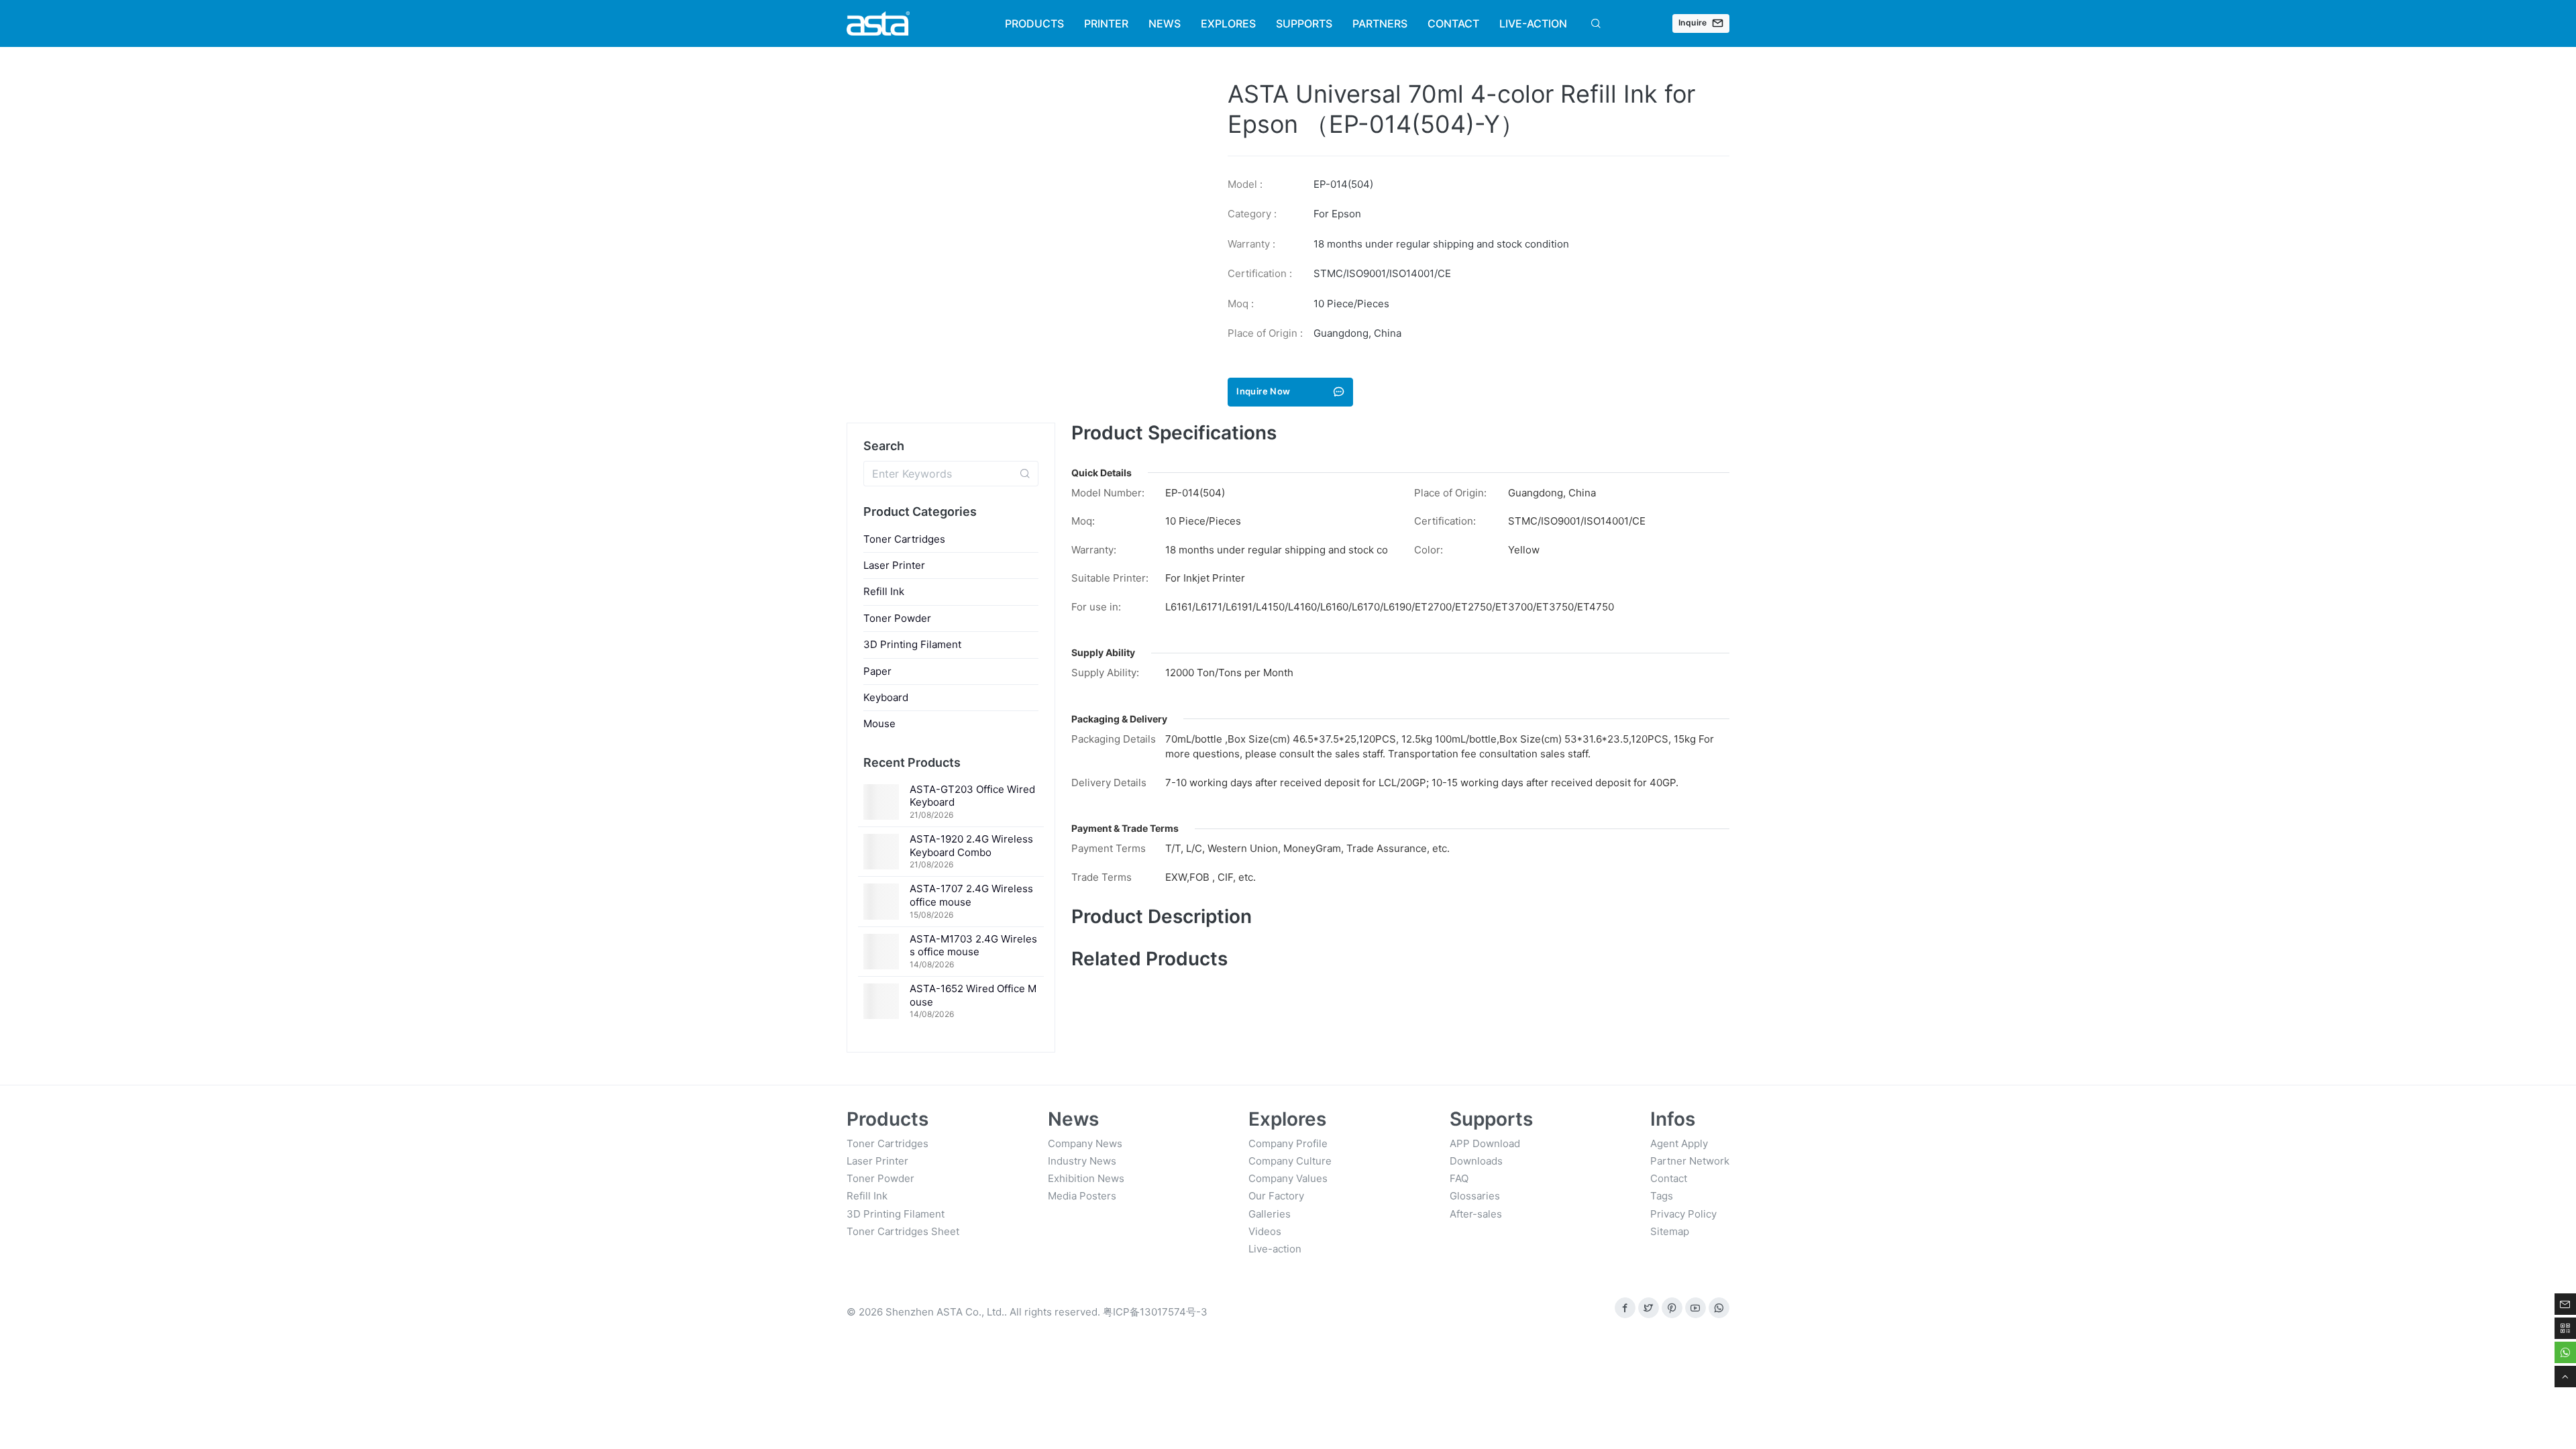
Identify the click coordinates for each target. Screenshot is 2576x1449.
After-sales (1476, 1214)
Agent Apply (1679, 1143)
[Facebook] (1625, 1308)
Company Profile (1288, 1143)
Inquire (1693, 22)
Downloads (1476, 1161)
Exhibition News (1086, 1178)
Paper (877, 671)
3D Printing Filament (912, 644)
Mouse (879, 723)
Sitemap (1670, 1231)
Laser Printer (894, 565)
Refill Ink (884, 591)
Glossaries (1475, 1196)
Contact (1669, 1178)
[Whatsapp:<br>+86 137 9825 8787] (1719, 1308)
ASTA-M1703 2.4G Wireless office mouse (973, 946)
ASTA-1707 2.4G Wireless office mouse (971, 895)
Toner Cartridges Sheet (903, 1231)
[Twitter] (1649, 1308)
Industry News (1082, 1161)
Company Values (1288, 1178)
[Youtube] (1696, 1308)
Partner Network (1690, 1161)
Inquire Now (1263, 391)
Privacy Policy (1683, 1214)
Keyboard (886, 697)
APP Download (1485, 1143)
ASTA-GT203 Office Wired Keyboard (972, 796)
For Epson (1337, 214)
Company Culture (1290, 1161)
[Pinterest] (1672, 1308)
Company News (1085, 1143)
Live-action (1275, 1249)
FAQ (1459, 1178)
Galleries (1270, 1214)
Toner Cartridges (904, 539)
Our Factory (1276, 1196)
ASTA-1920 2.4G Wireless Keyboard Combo (971, 846)
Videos (1265, 1231)
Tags (1662, 1196)
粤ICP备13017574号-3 (1155, 1312)
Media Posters (1082, 1196)
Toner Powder (897, 618)
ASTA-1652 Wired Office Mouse (973, 995)
